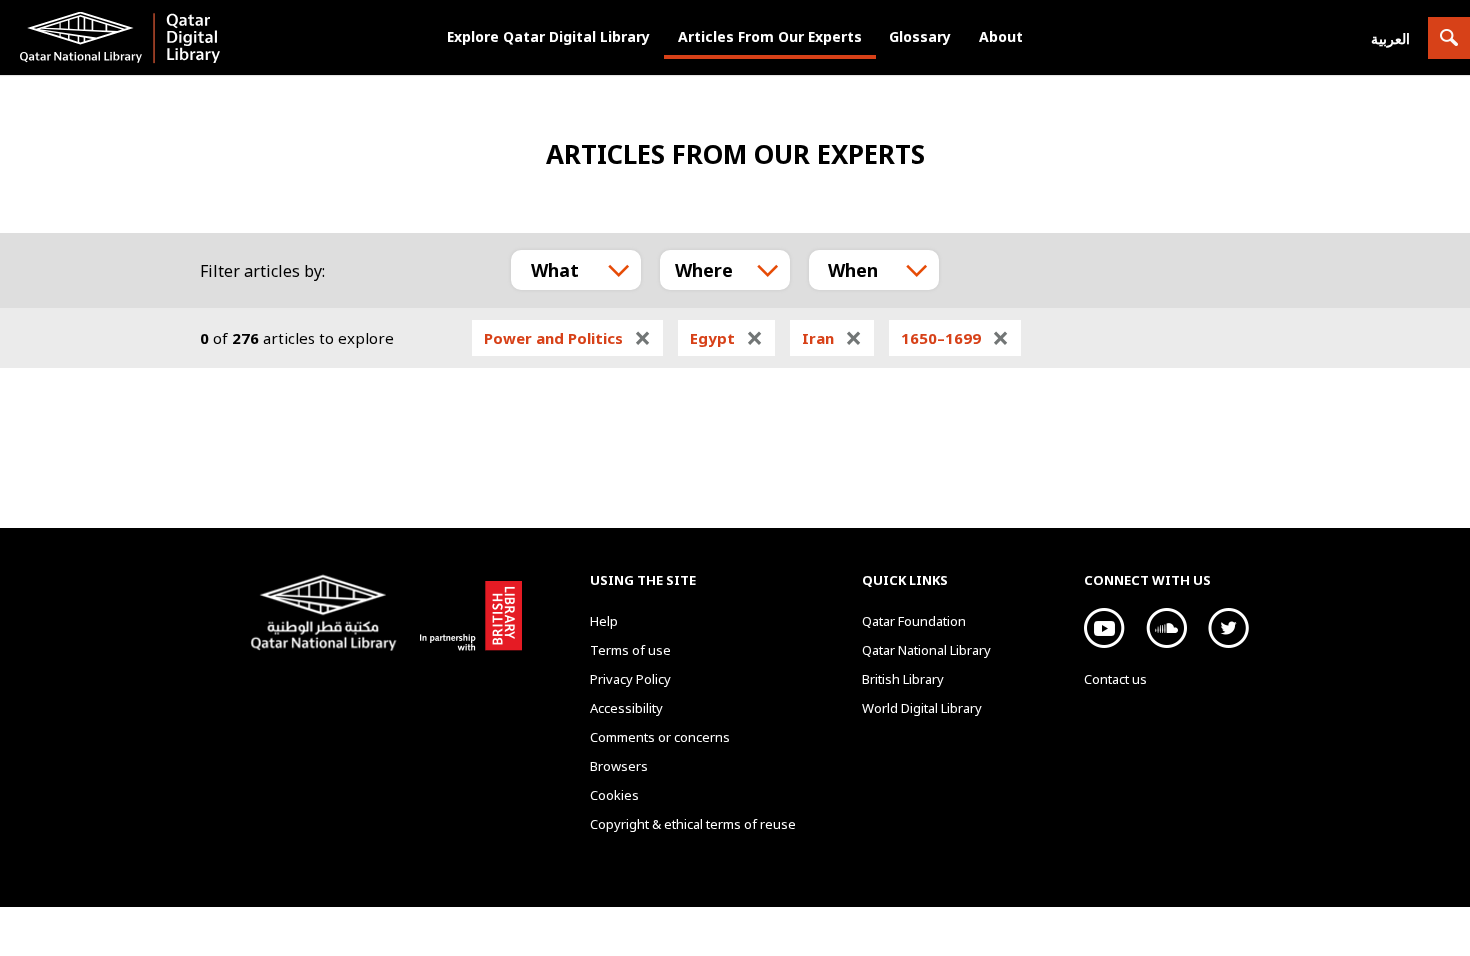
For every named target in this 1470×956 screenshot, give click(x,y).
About (1001, 36)
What (555, 270)
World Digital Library (922, 708)
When (853, 270)
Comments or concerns (660, 737)
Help (604, 621)
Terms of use (630, 650)
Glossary (920, 36)
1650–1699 (955, 338)
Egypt (726, 338)
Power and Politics (567, 338)
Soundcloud (1166, 628)
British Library (467, 612)
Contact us (1115, 679)
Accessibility (626, 708)
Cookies (614, 795)
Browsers (619, 766)
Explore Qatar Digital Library (548, 36)
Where (704, 270)
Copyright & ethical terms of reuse (693, 824)
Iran (832, 338)
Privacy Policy (630, 679)
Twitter (1228, 628)
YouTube (1104, 628)
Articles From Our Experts (770, 36)
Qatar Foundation (914, 621)
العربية (1390, 38)
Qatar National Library (327, 615)
